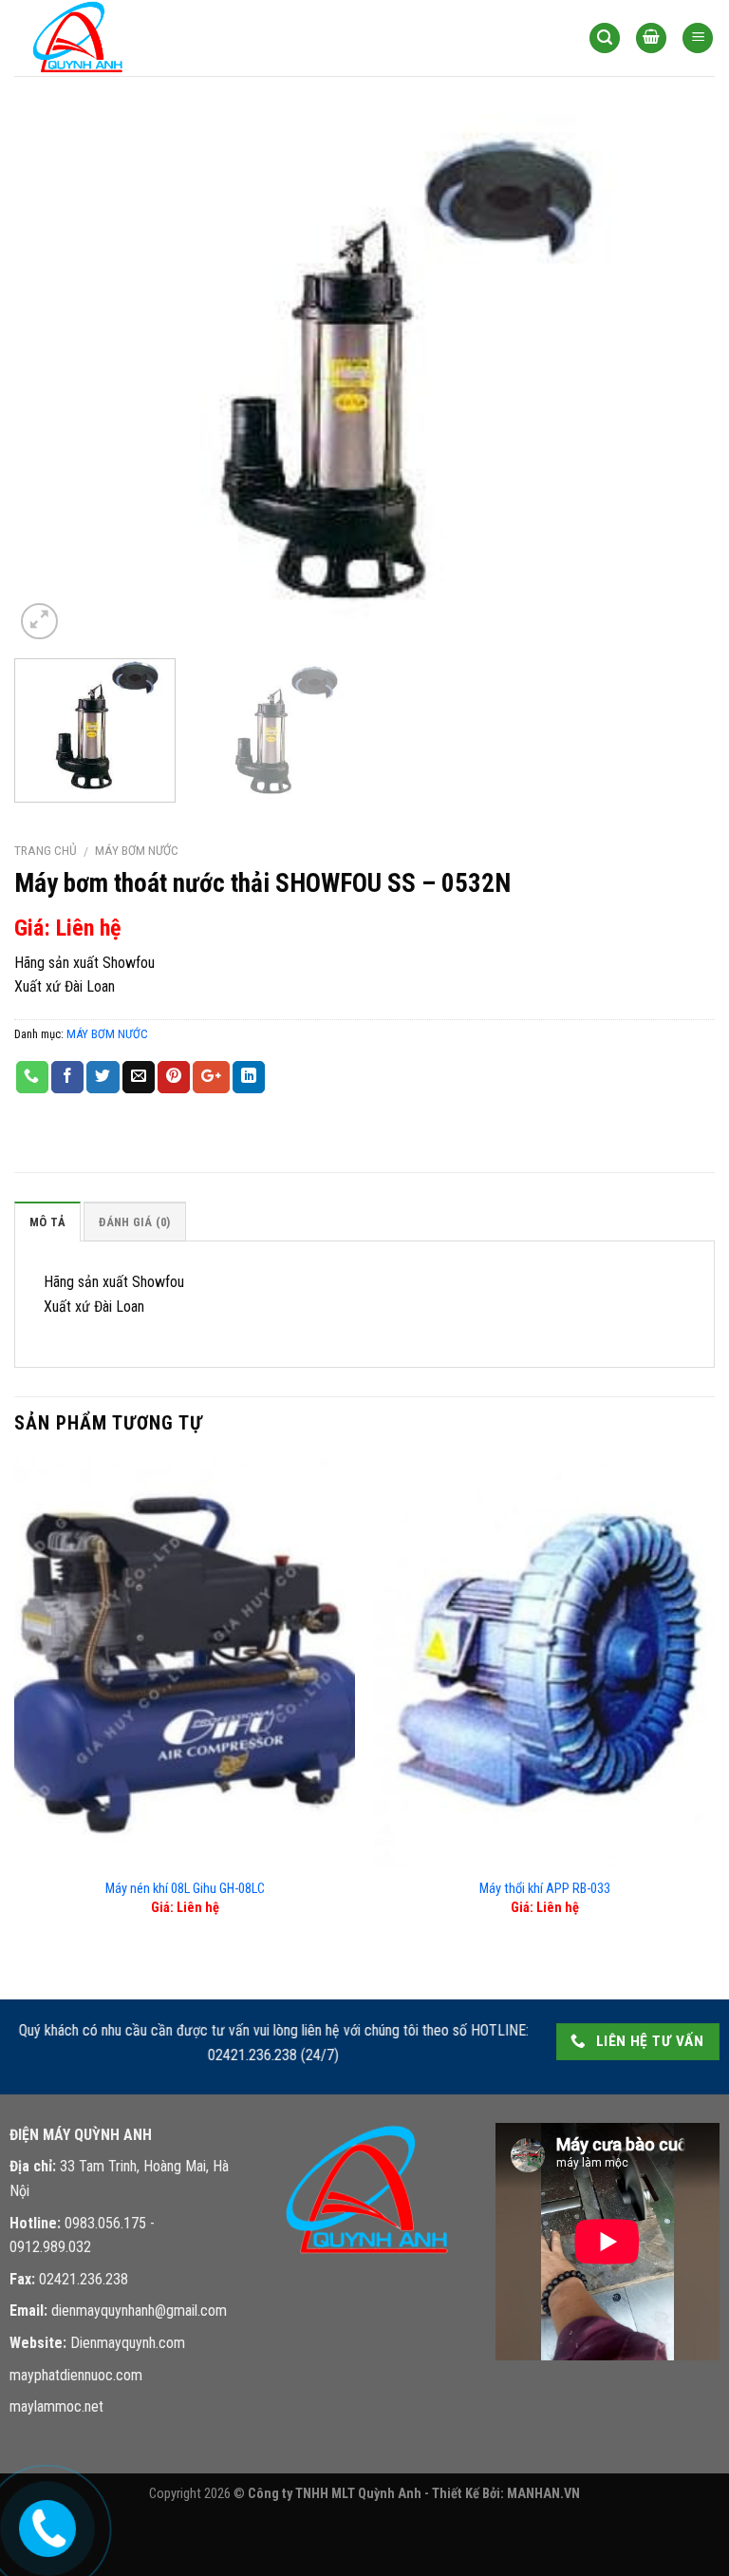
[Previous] (52, 379)
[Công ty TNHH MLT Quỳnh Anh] (109, 38)
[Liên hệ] (46, 2524)
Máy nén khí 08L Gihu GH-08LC (185, 1889)
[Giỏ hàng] (651, 38)
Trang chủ (46, 850)
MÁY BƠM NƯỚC (137, 850)
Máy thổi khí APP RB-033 (545, 1889)
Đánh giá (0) (134, 1222)
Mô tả (47, 1222)
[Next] (677, 379)
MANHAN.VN (543, 2494)
